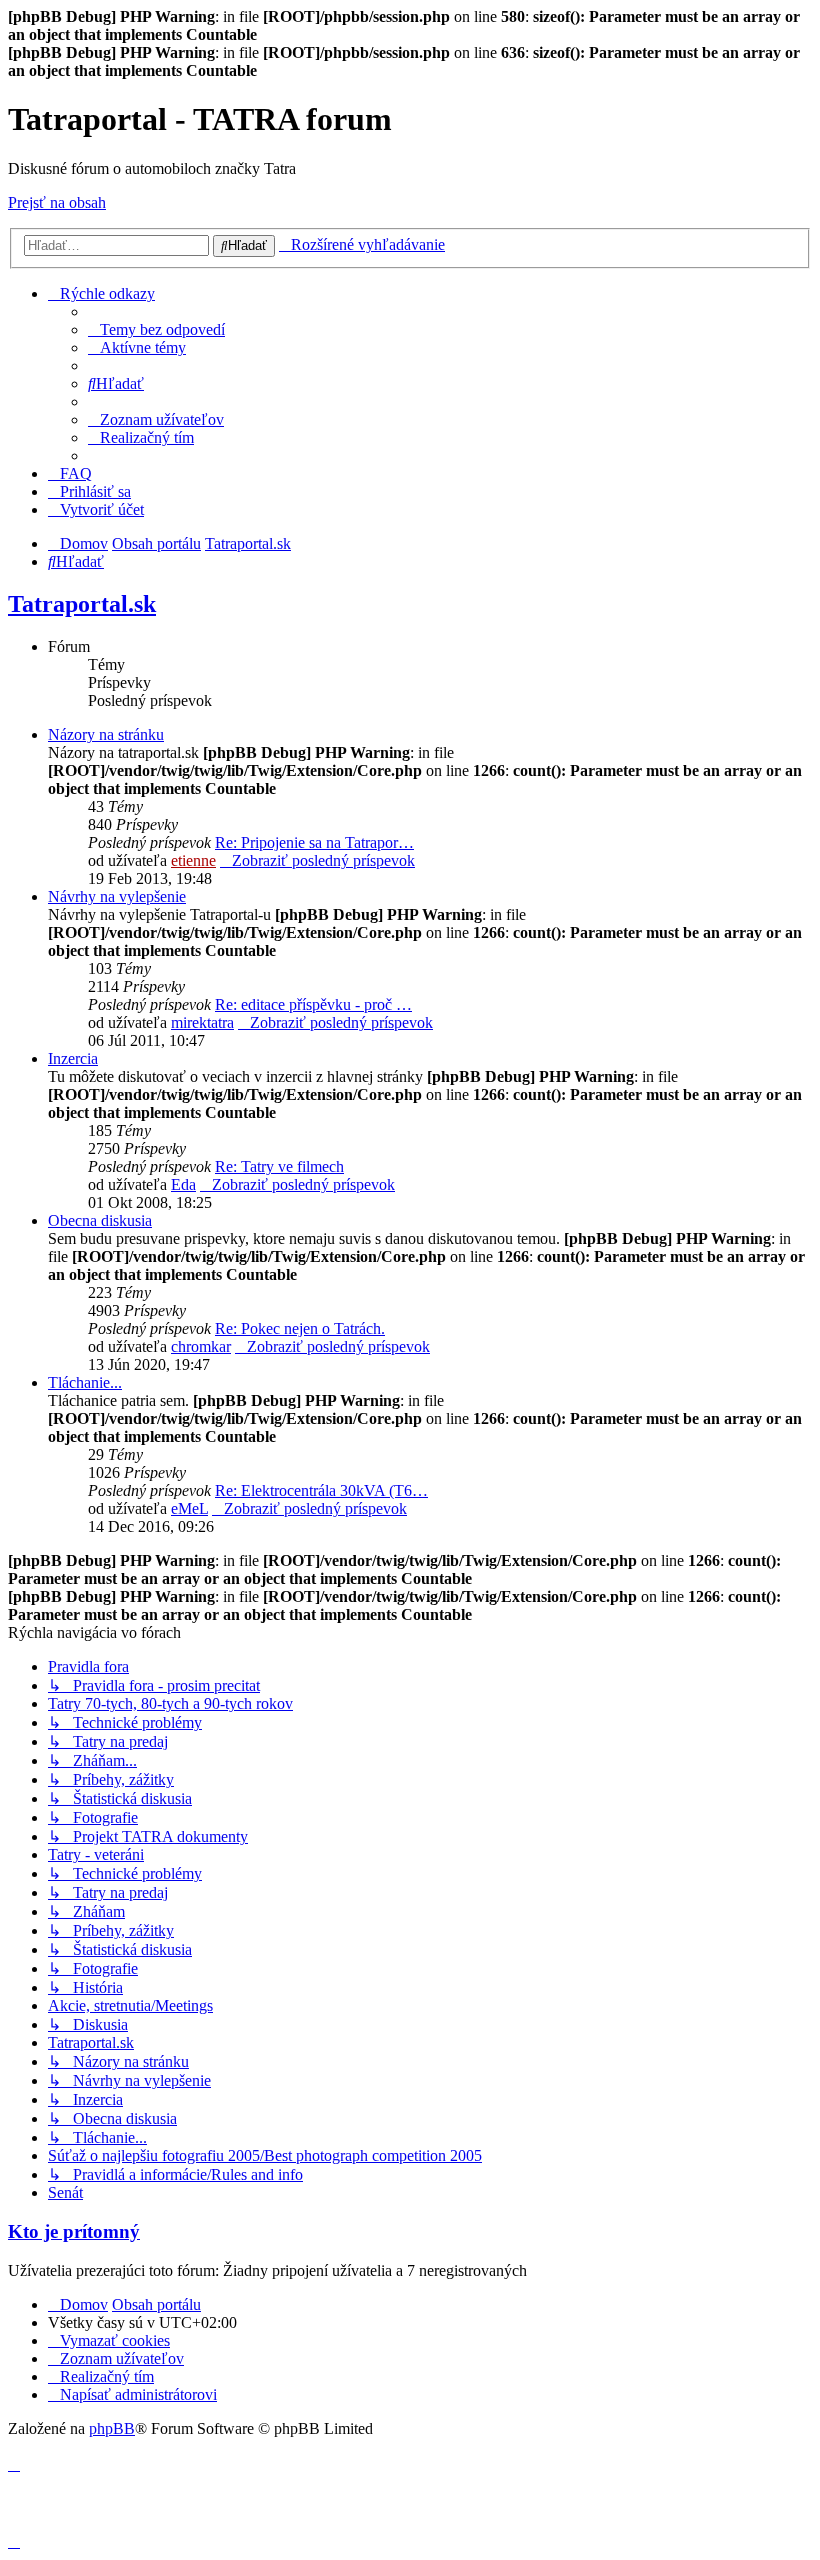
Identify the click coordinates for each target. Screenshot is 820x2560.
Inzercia (73, 1058)
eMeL (189, 1508)
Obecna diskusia (100, 1220)
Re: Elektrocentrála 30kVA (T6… (321, 1490)
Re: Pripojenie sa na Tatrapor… (314, 842)
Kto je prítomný (74, 2231)
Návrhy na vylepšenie (117, 896)
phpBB (112, 2428)
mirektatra (202, 1022)
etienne (193, 860)
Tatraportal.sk (82, 604)
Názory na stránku (106, 734)
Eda (183, 1184)
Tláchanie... (85, 1382)
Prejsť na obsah (57, 202)
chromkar (201, 1346)
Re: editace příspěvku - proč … (313, 1004)
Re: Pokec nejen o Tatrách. (300, 1328)
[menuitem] (156, 329)
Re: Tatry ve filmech (279, 1166)
